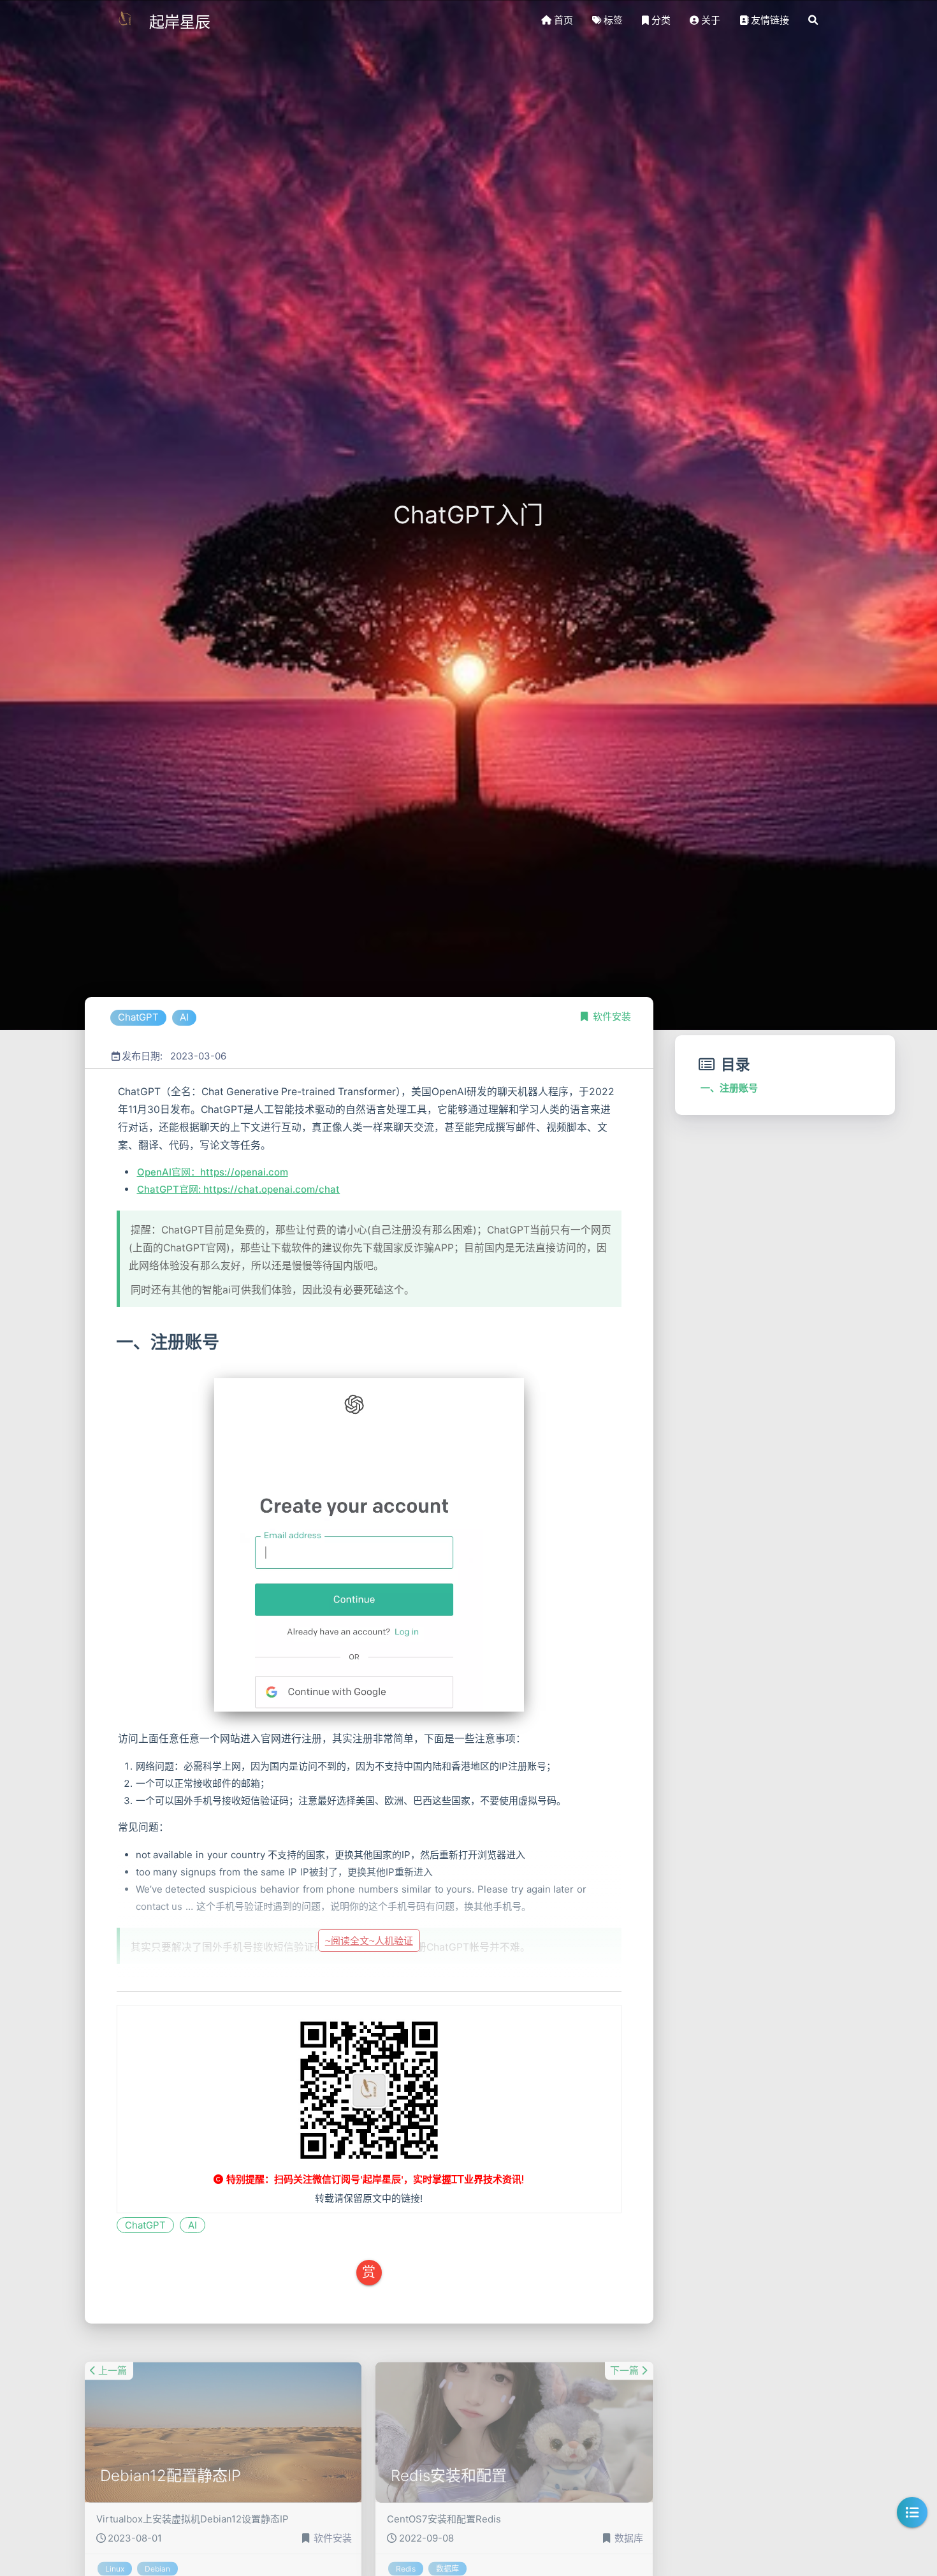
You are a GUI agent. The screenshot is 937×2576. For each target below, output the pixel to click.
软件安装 (612, 1016)
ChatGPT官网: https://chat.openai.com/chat (239, 1189)
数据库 (629, 2514)
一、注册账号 (729, 1088)
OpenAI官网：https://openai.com (213, 1172)
